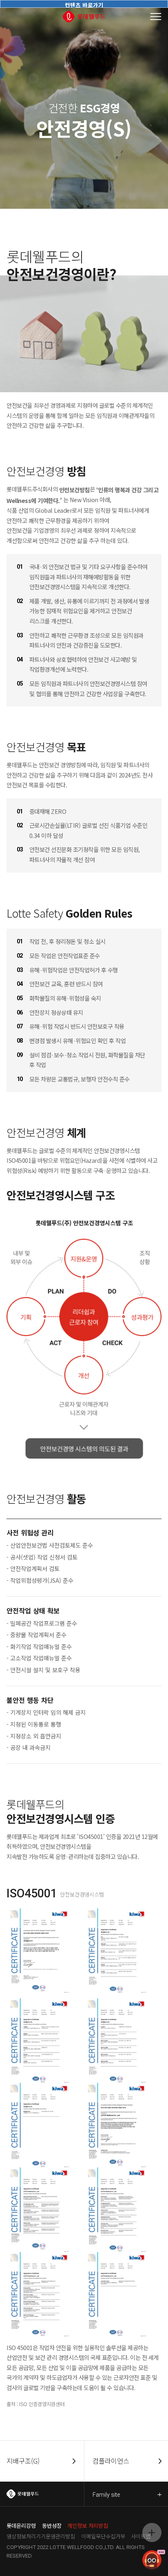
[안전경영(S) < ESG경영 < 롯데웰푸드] (84, 17)
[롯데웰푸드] (42, 2494)
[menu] (156, 17)
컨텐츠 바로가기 (84, 4)
